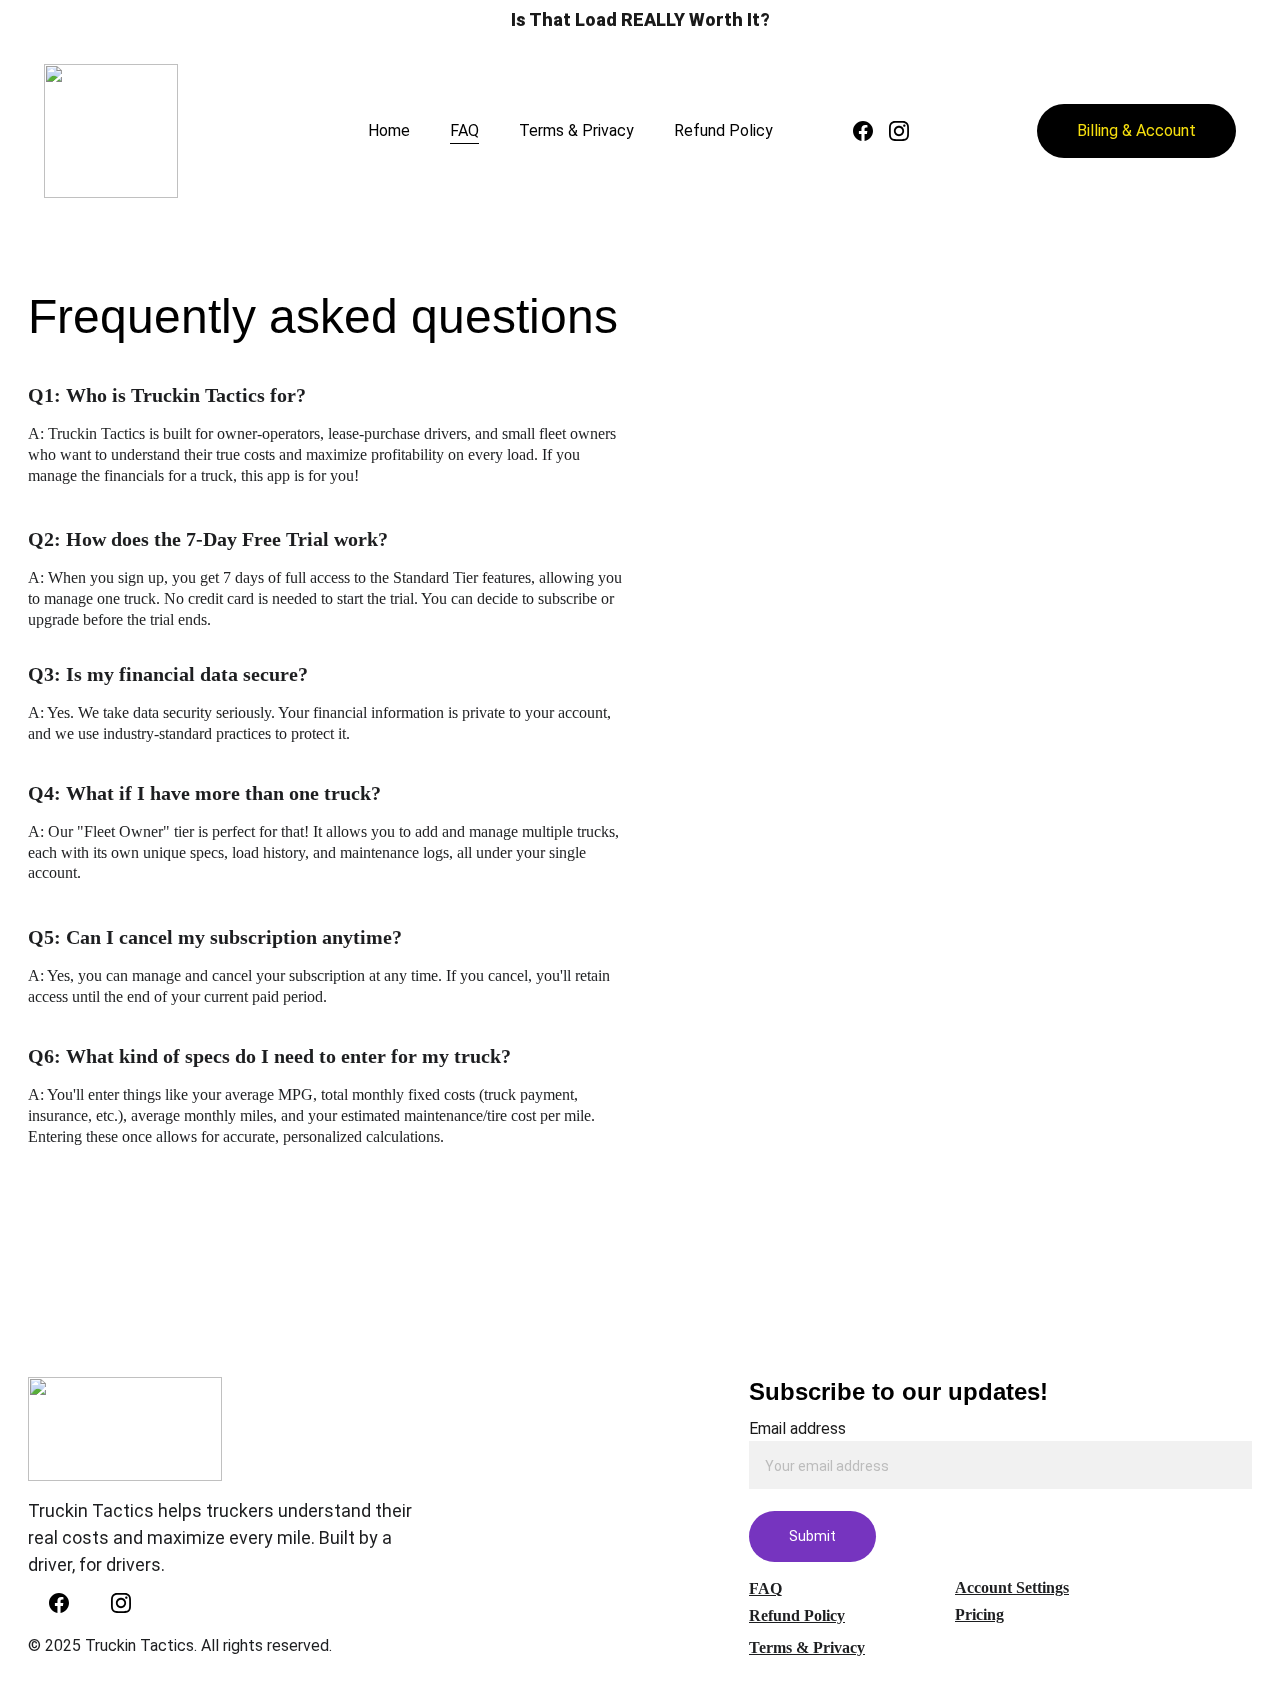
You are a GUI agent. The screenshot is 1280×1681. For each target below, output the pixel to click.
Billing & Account (1136, 130)
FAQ (464, 130)
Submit (812, 1536)
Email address (797, 1428)
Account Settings (1012, 1587)
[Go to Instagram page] (899, 131)
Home (389, 130)
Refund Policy (723, 130)
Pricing (979, 1614)
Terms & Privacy (576, 130)
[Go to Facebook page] (871, 131)
